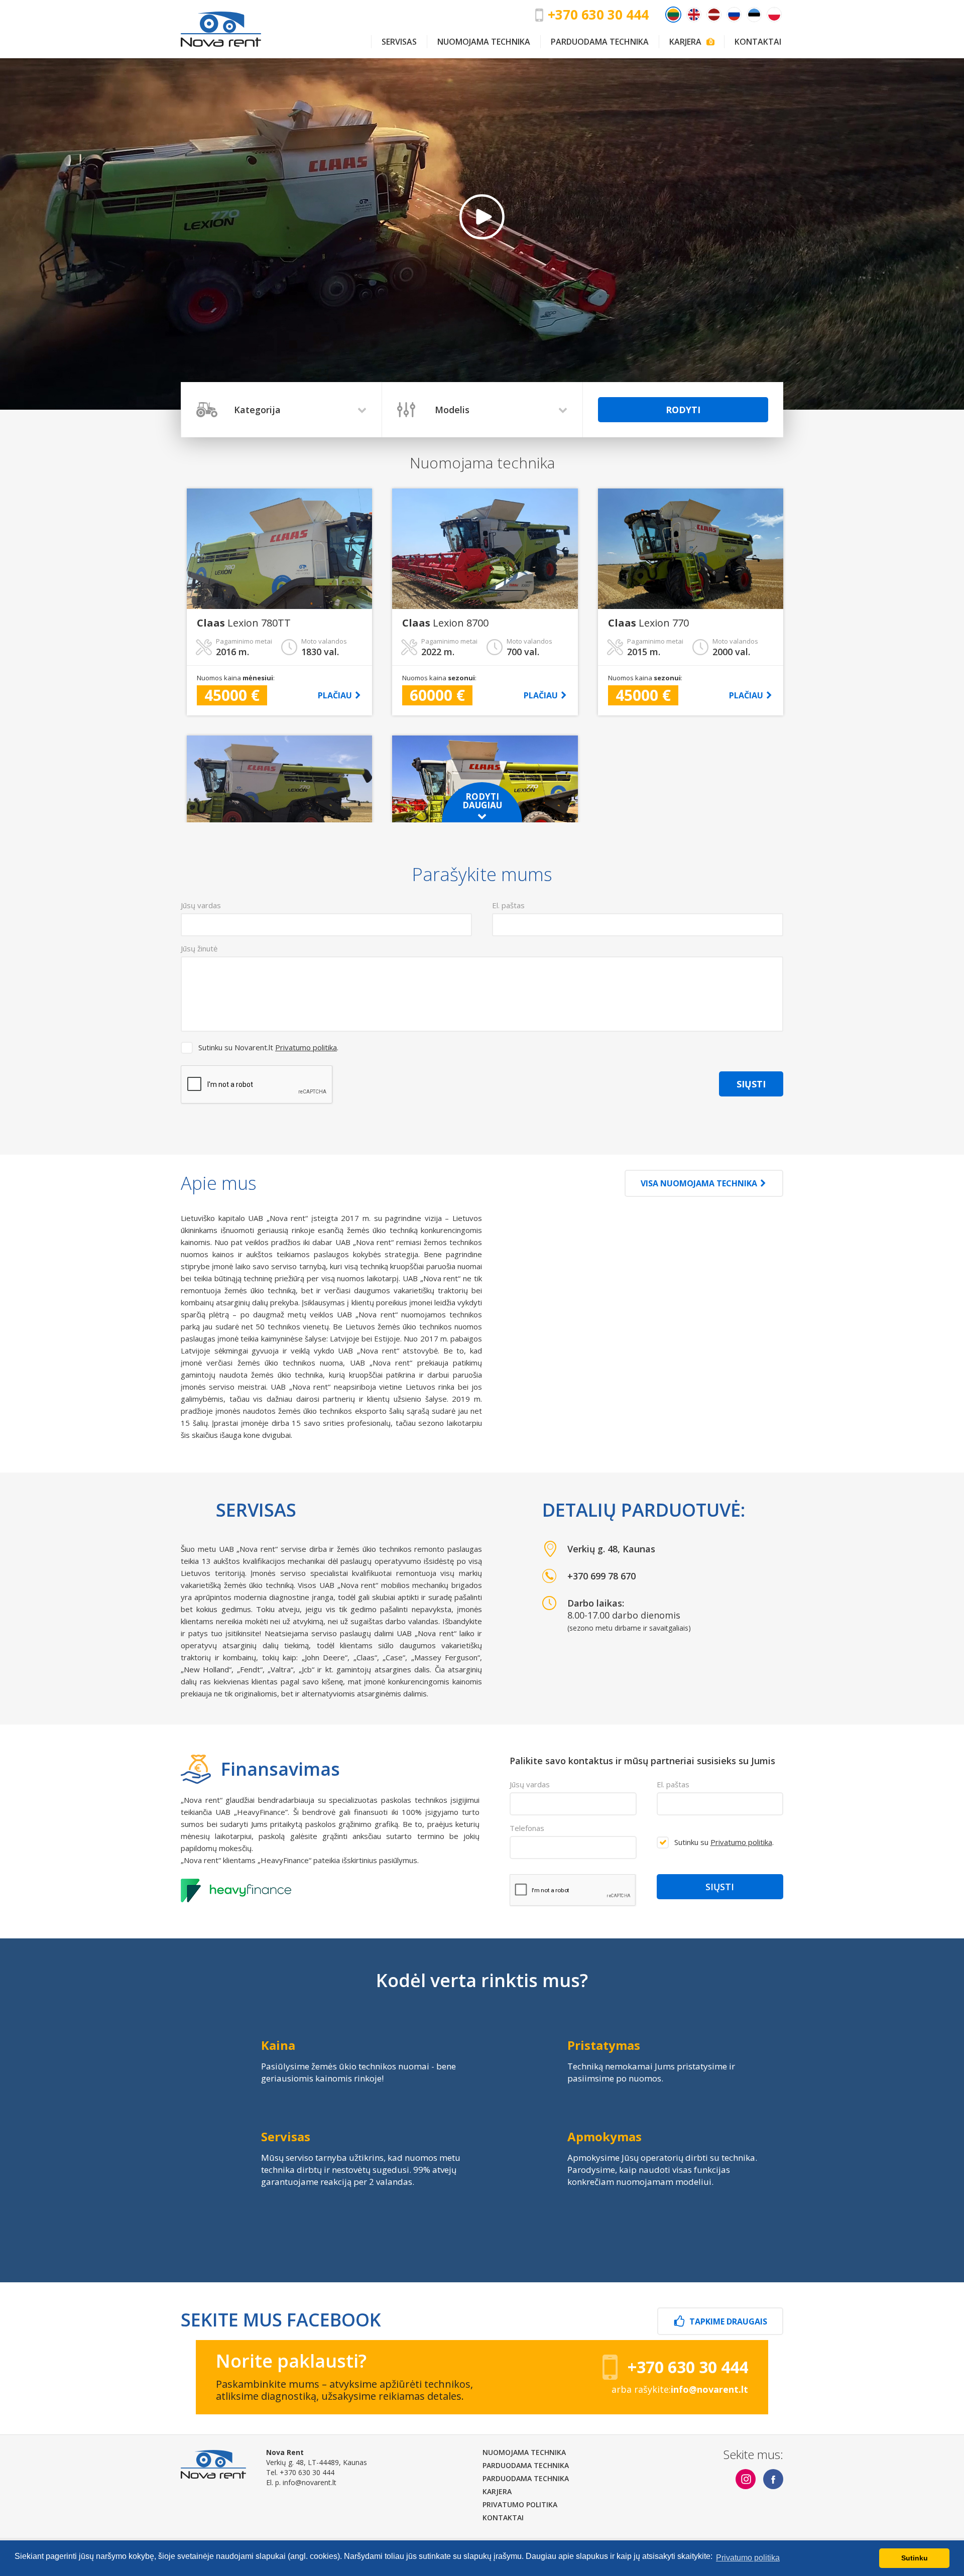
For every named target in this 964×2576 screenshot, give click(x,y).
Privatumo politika (306, 1047)
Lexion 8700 (445, 623)
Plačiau (335, 695)
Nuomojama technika (484, 42)
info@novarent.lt (310, 2482)
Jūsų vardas (530, 1784)
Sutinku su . (724, 1842)
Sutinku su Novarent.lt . (268, 1047)
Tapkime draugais (728, 2321)
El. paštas (673, 1784)
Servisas (399, 42)
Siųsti (751, 1084)
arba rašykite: (680, 2389)
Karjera (689, 42)
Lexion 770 (648, 623)
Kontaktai (758, 42)
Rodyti (683, 410)
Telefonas (527, 1828)
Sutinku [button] (915, 2558)
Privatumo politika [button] (748, 2558)
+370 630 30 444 (598, 15)
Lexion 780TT (244, 623)
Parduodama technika (600, 42)
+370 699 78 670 (601, 1576)
